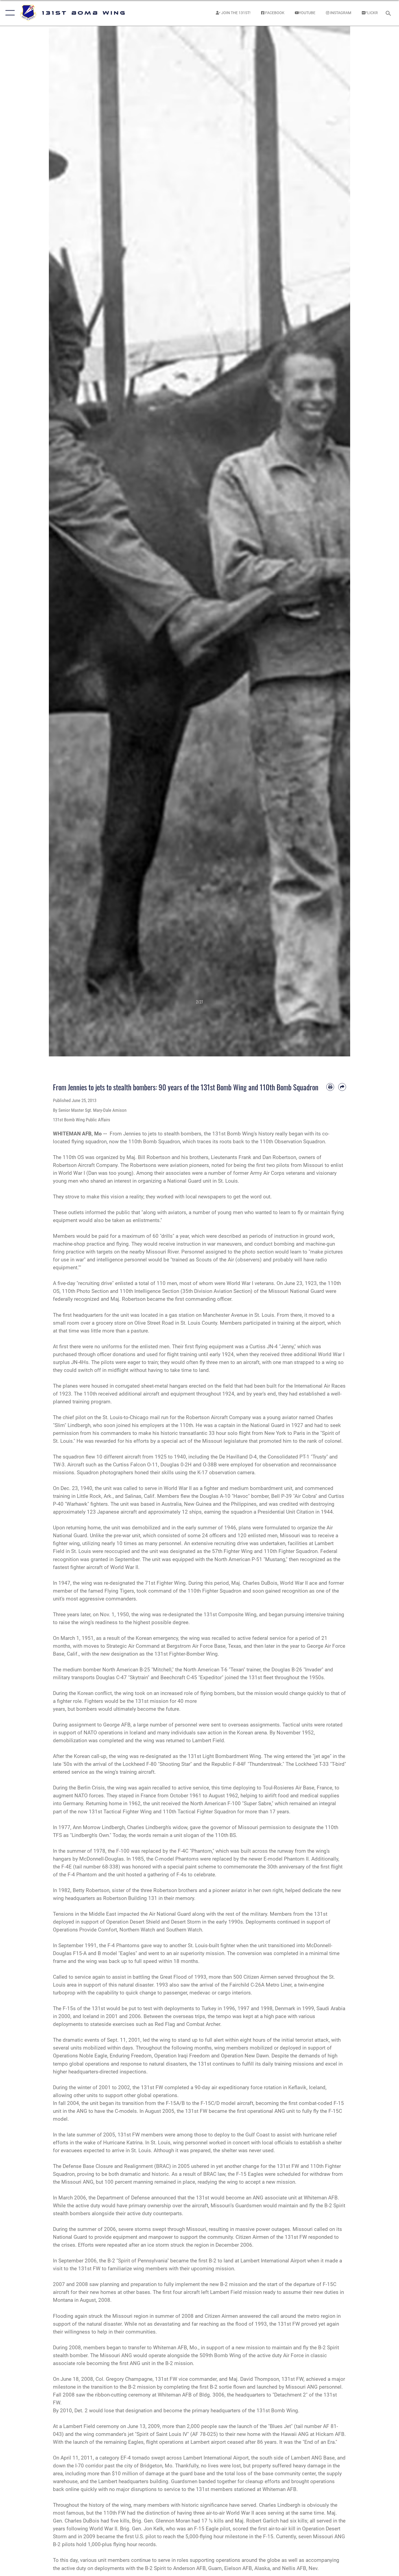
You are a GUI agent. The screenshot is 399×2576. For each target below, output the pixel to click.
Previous (64, 541)
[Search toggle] (389, 13)
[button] (9, 13)
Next (335, 541)
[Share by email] (342, 1087)
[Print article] (330, 1087)
